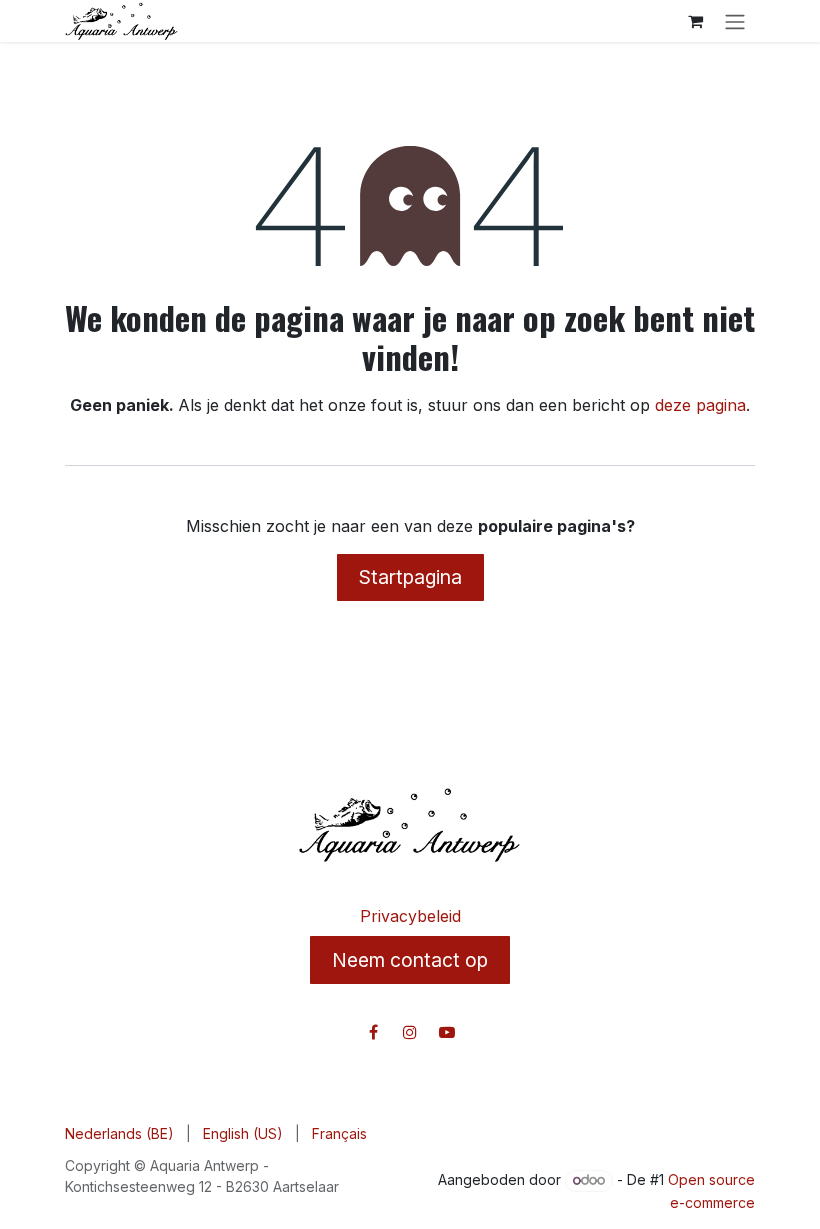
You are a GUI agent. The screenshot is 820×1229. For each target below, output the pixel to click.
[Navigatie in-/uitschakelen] (735, 21)
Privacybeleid (410, 916)
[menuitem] (119, 1133)
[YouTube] (447, 1032)
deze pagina (700, 405)
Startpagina (410, 577)
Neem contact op (410, 960)
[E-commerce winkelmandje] (695, 21)
